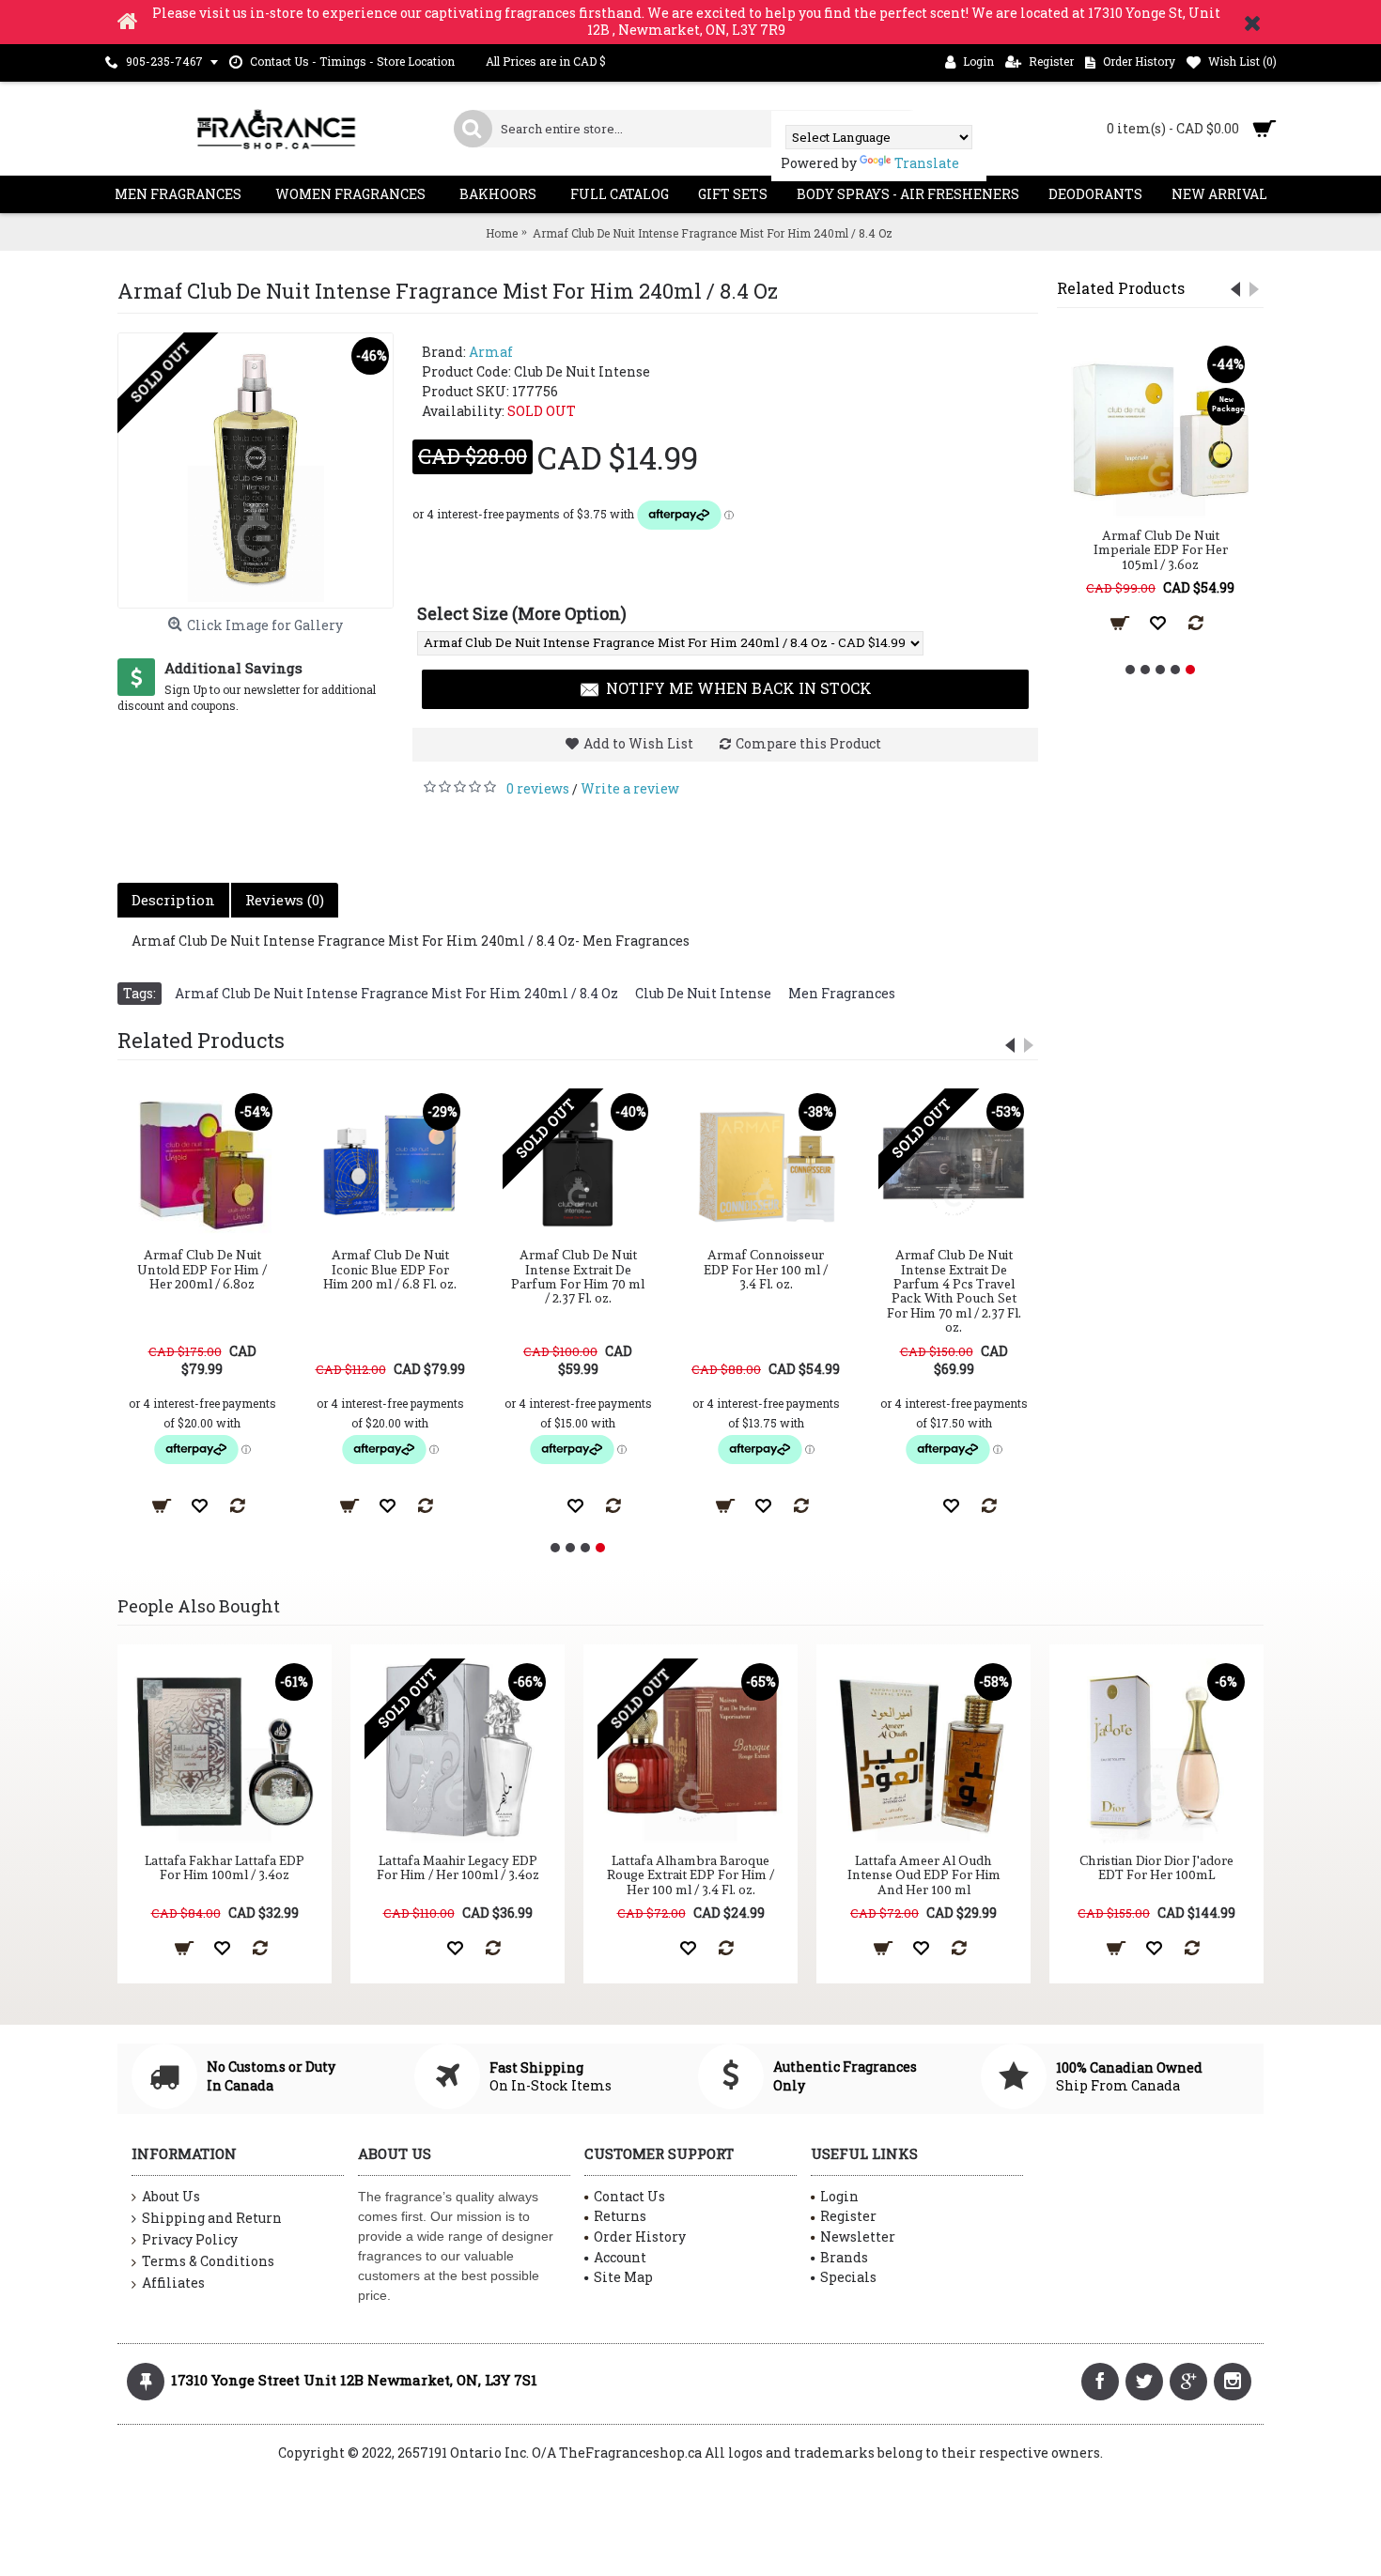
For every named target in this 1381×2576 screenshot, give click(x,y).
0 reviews (538, 788)
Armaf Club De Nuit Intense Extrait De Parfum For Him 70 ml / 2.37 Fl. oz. (578, 1276)
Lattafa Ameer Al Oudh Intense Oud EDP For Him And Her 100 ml (924, 1875)
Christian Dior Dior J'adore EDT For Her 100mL (1156, 1867)
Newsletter (858, 2237)
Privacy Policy (190, 2239)
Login (839, 2196)
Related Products (1121, 288)
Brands (844, 2257)
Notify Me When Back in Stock (739, 688)
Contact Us (629, 2196)
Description (173, 900)
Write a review (630, 788)
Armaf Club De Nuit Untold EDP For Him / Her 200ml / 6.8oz (202, 1269)
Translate (927, 163)
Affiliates (173, 2283)
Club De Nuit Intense (703, 993)
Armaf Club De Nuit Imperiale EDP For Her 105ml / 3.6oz (1161, 550)
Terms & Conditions (208, 2261)
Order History (640, 2237)
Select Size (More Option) (522, 613)
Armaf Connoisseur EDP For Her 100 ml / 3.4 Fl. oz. (766, 1269)
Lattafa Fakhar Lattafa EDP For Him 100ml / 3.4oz (225, 1867)
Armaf (491, 352)
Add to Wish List (638, 743)
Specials (848, 2277)
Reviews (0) (285, 900)
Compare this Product (808, 743)
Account (620, 2257)
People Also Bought (199, 1606)
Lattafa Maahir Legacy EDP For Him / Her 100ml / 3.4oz (458, 1867)
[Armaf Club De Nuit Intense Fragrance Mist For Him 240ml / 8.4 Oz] (256, 470)
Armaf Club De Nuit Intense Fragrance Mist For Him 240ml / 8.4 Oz (396, 993)
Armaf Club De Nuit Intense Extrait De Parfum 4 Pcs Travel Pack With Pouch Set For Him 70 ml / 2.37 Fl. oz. (954, 1291)
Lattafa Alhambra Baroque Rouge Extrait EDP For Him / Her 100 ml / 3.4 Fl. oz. (690, 1875)
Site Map (623, 2277)
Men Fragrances (842, 993)
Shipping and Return (212, 2218)
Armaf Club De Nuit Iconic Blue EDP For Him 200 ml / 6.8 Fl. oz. (390, 1269)
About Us (171, 2196)
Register (848, 2216)
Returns (620, 2216)
